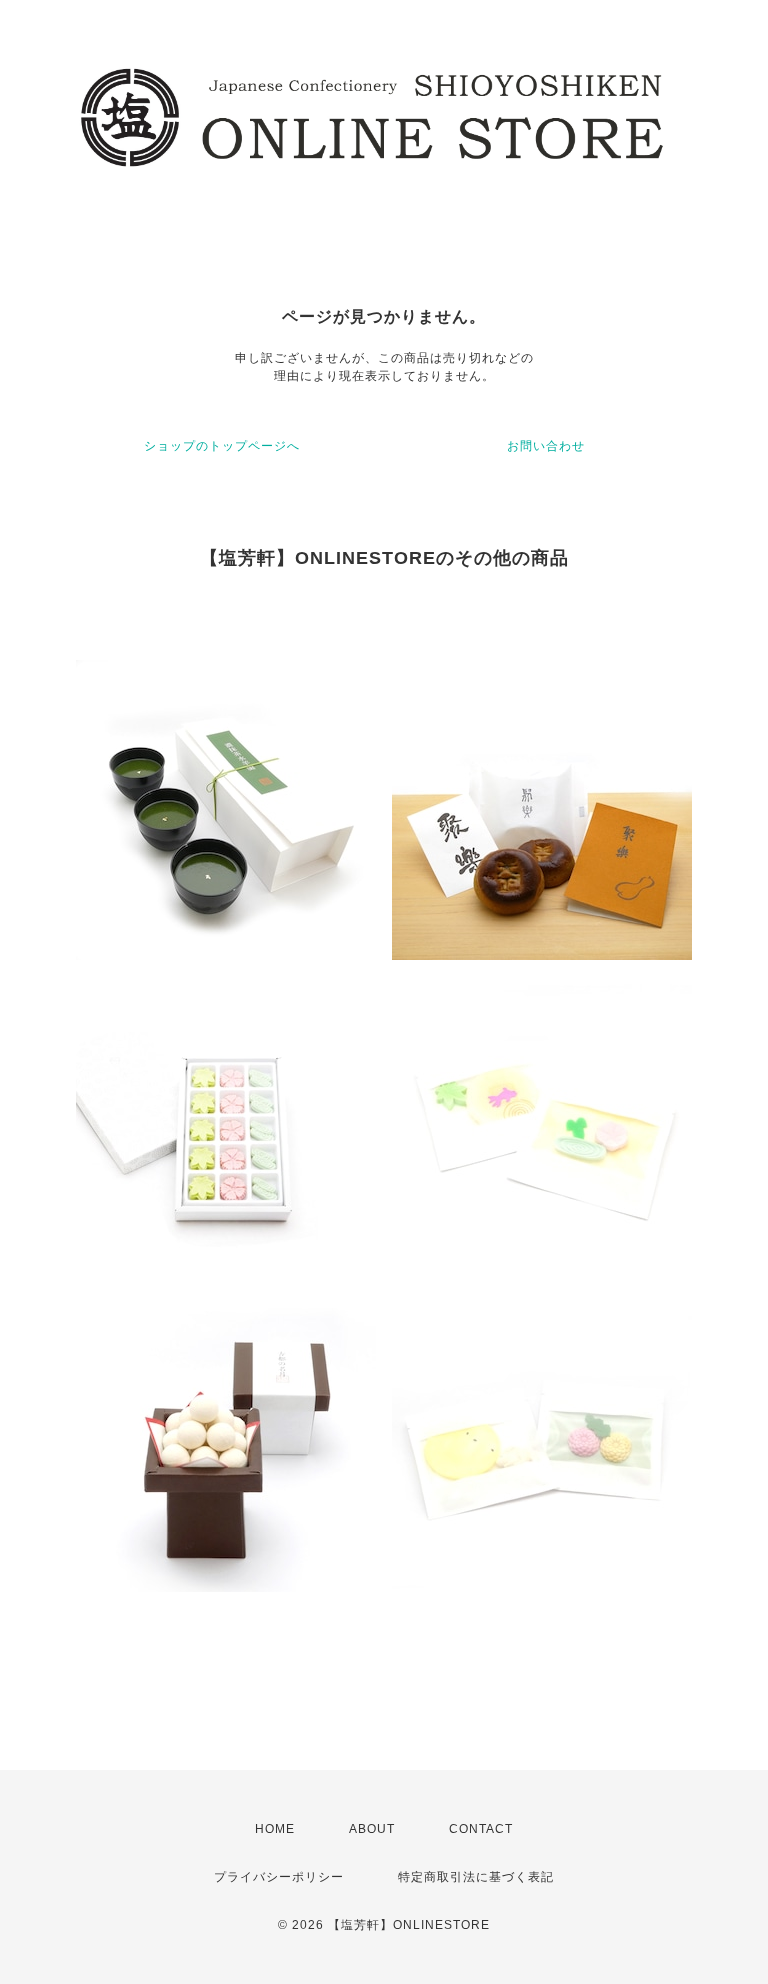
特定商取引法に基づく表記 (476, 1877)
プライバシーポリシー (279, 1877)
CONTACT (481, 1829)
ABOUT (372, 1829)
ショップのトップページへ (222, 446)
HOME (275, 1829)
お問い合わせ (546, 446)
